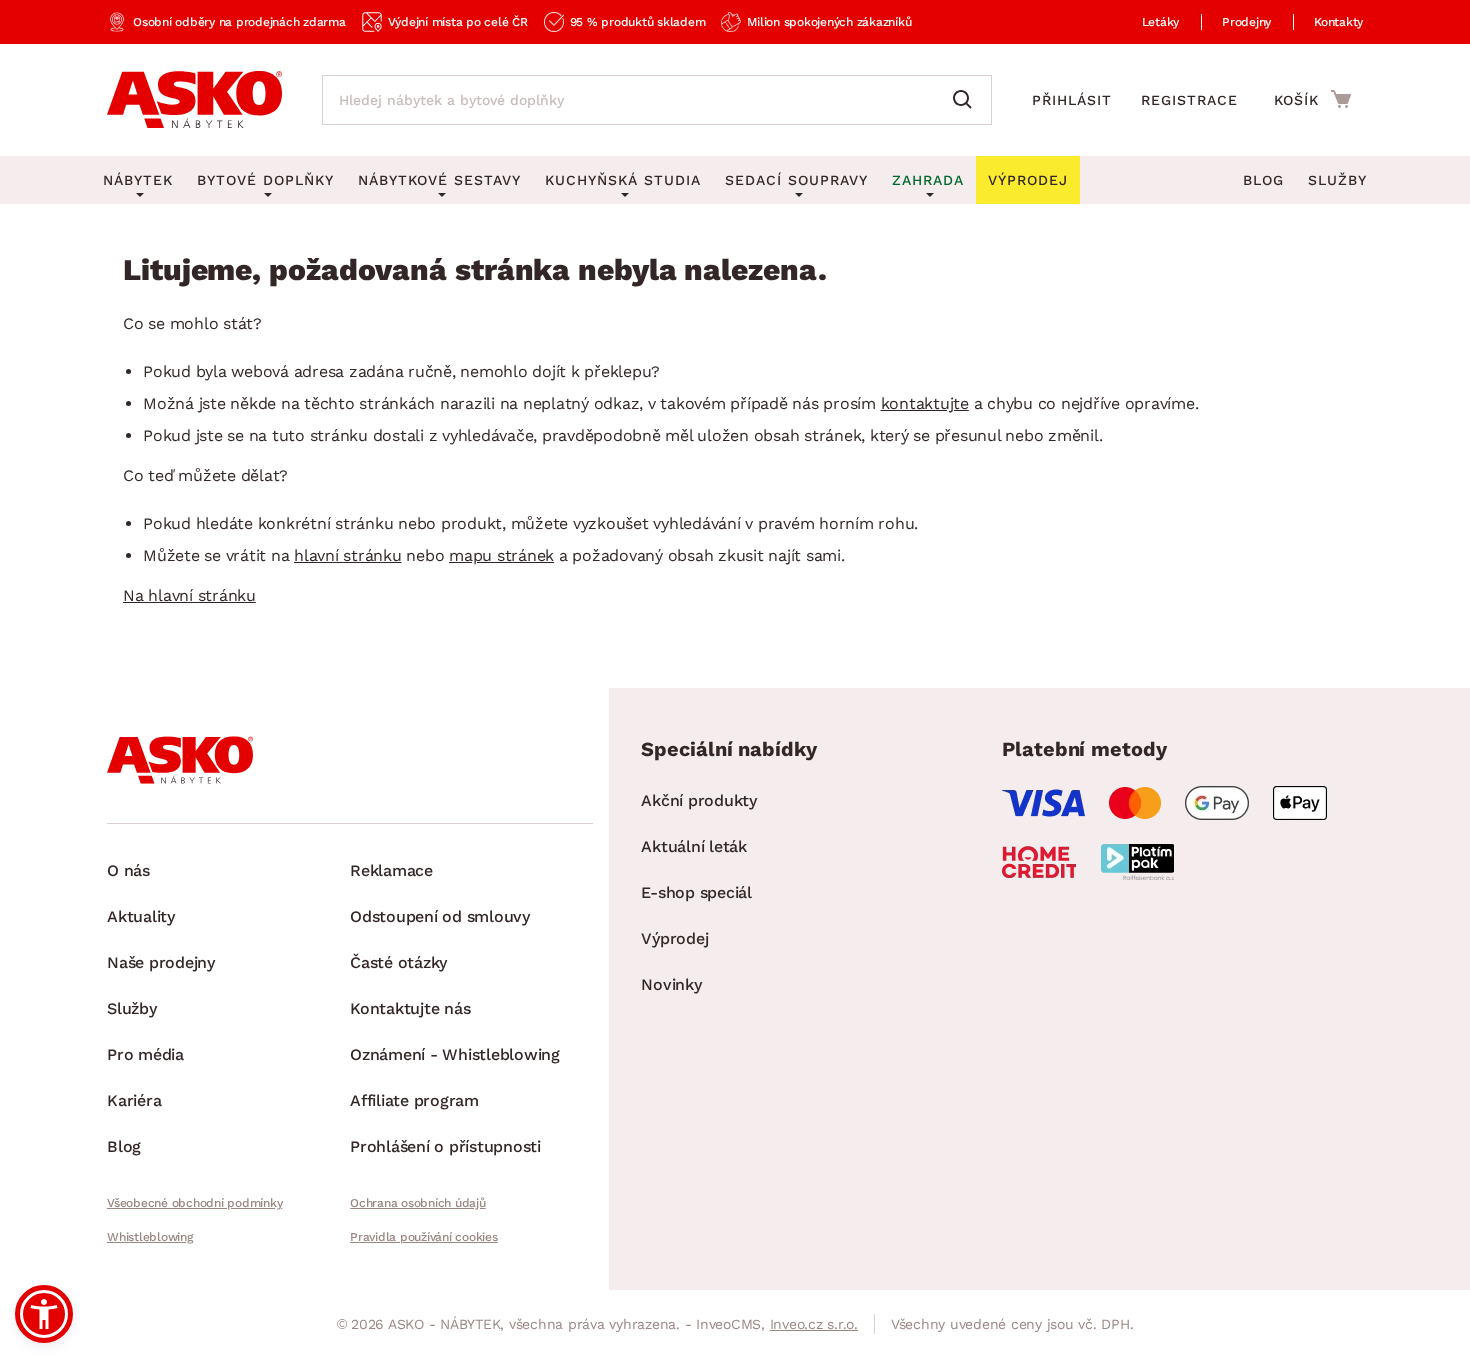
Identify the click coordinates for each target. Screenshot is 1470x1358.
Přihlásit (1072, 100)
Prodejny (1246, 22)
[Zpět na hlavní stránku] (194, 100)
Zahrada (928, 180)
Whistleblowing (150, 1237)
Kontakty (1338, 22)
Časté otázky (398, 962)
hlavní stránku (348, 555)
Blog (1263, 180)
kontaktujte (925, 403)
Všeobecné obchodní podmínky (194, 1203)
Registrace (1189, 100)
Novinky (671, 984)
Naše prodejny (161, 962)
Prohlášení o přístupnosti (445, 1146)
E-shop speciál (696, 892)
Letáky (1161, 22)
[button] (44, 1314)
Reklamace (391, 870)
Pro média (145, 1054)
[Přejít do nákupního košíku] (1312, 99)
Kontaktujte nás (410, 1008)
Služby (1337, 180)
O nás (128, 870)
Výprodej (674, 938)
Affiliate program (414, 1100)
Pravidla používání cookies (424, 1237)
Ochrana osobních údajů (418, 1203)
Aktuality (141, 916)
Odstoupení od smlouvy (440, 916)
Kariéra (134, 1100)
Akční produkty (699, 800)
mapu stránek (501, 555)
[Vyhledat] (967, 100)
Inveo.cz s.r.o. (814, 1324)
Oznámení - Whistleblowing (455, 1054)
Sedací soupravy (796, 180)
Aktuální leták (694, 846)
